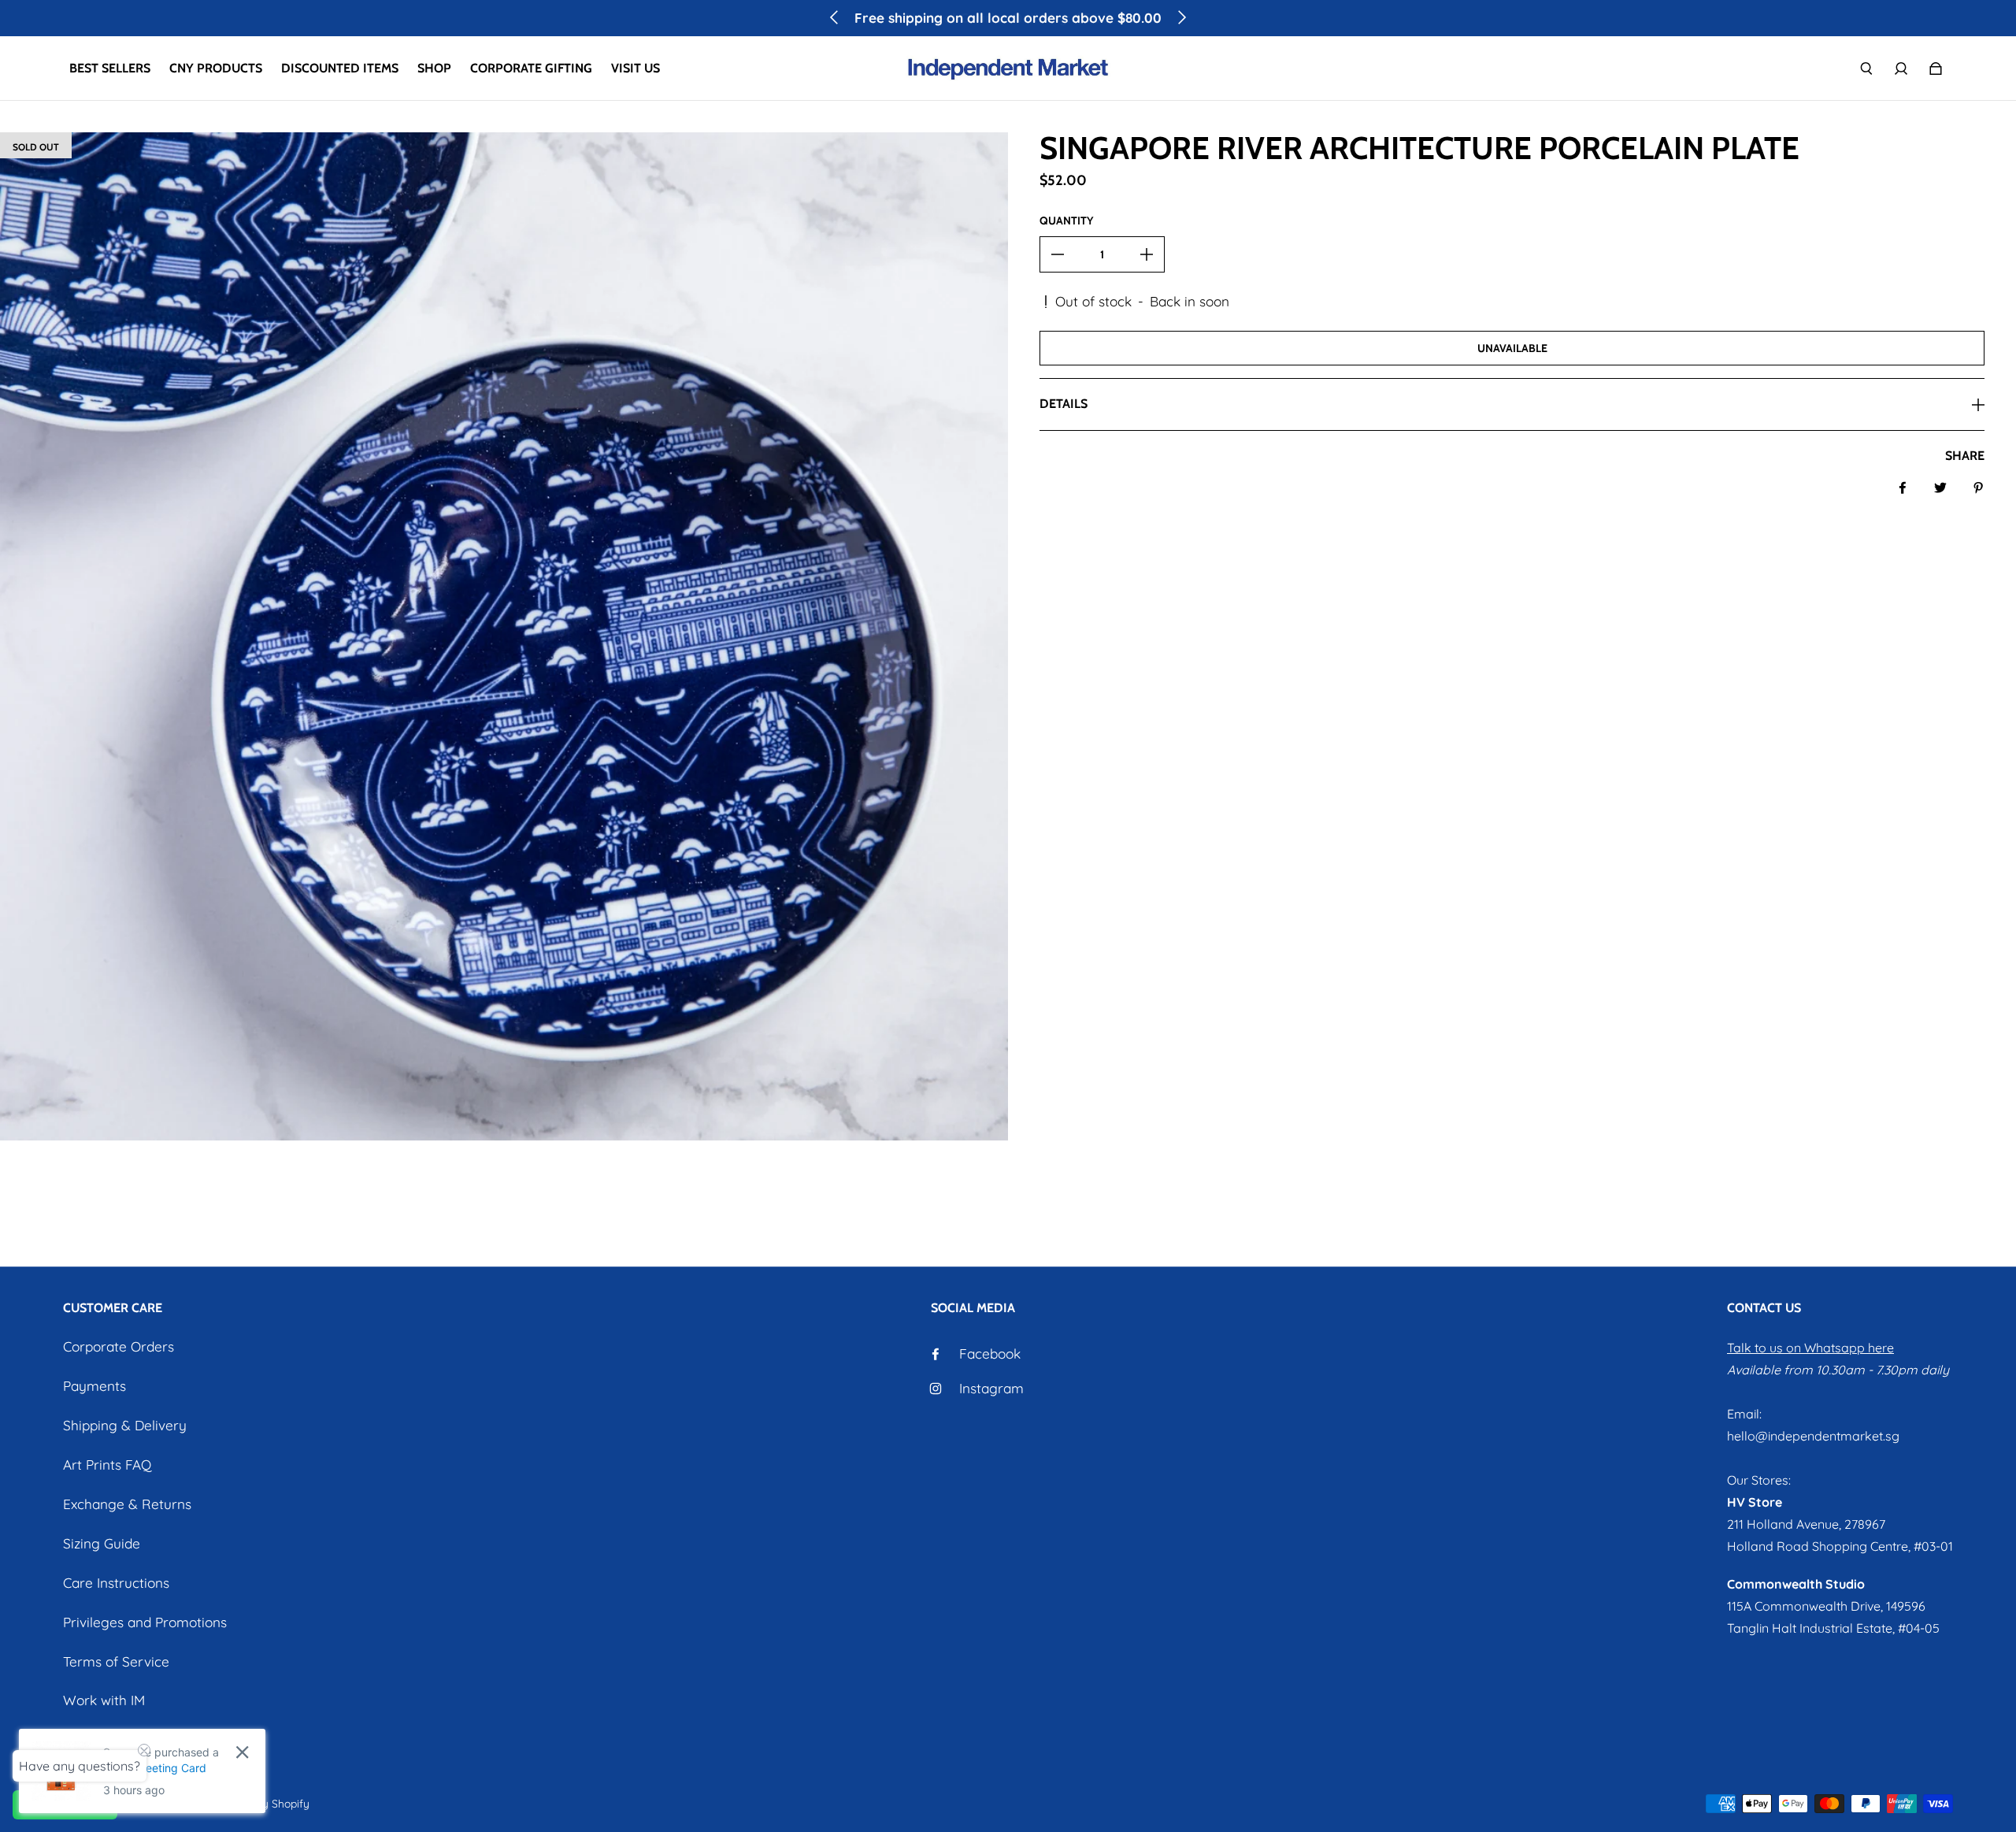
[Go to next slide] (1181, 17)
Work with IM (104, 1700)
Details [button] (1064, 404)
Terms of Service (116, 1661)
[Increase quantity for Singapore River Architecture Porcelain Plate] (1147, 254)
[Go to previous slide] (835, 17)
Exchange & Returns (127, 1504)
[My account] (1901, 69)
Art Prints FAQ (107, 1465)
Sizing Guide (102, 1543)
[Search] (1866, 69)
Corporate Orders (119, 1346)
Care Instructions (116, 1583)
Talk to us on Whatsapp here (1810, 1348)
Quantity (1066, 221)
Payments (94, 1386)
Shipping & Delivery (125, 1425)
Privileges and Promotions (145, 1622)
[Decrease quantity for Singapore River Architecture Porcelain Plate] (1058, 254)
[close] (242, 1752)
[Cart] (1936, 69)
